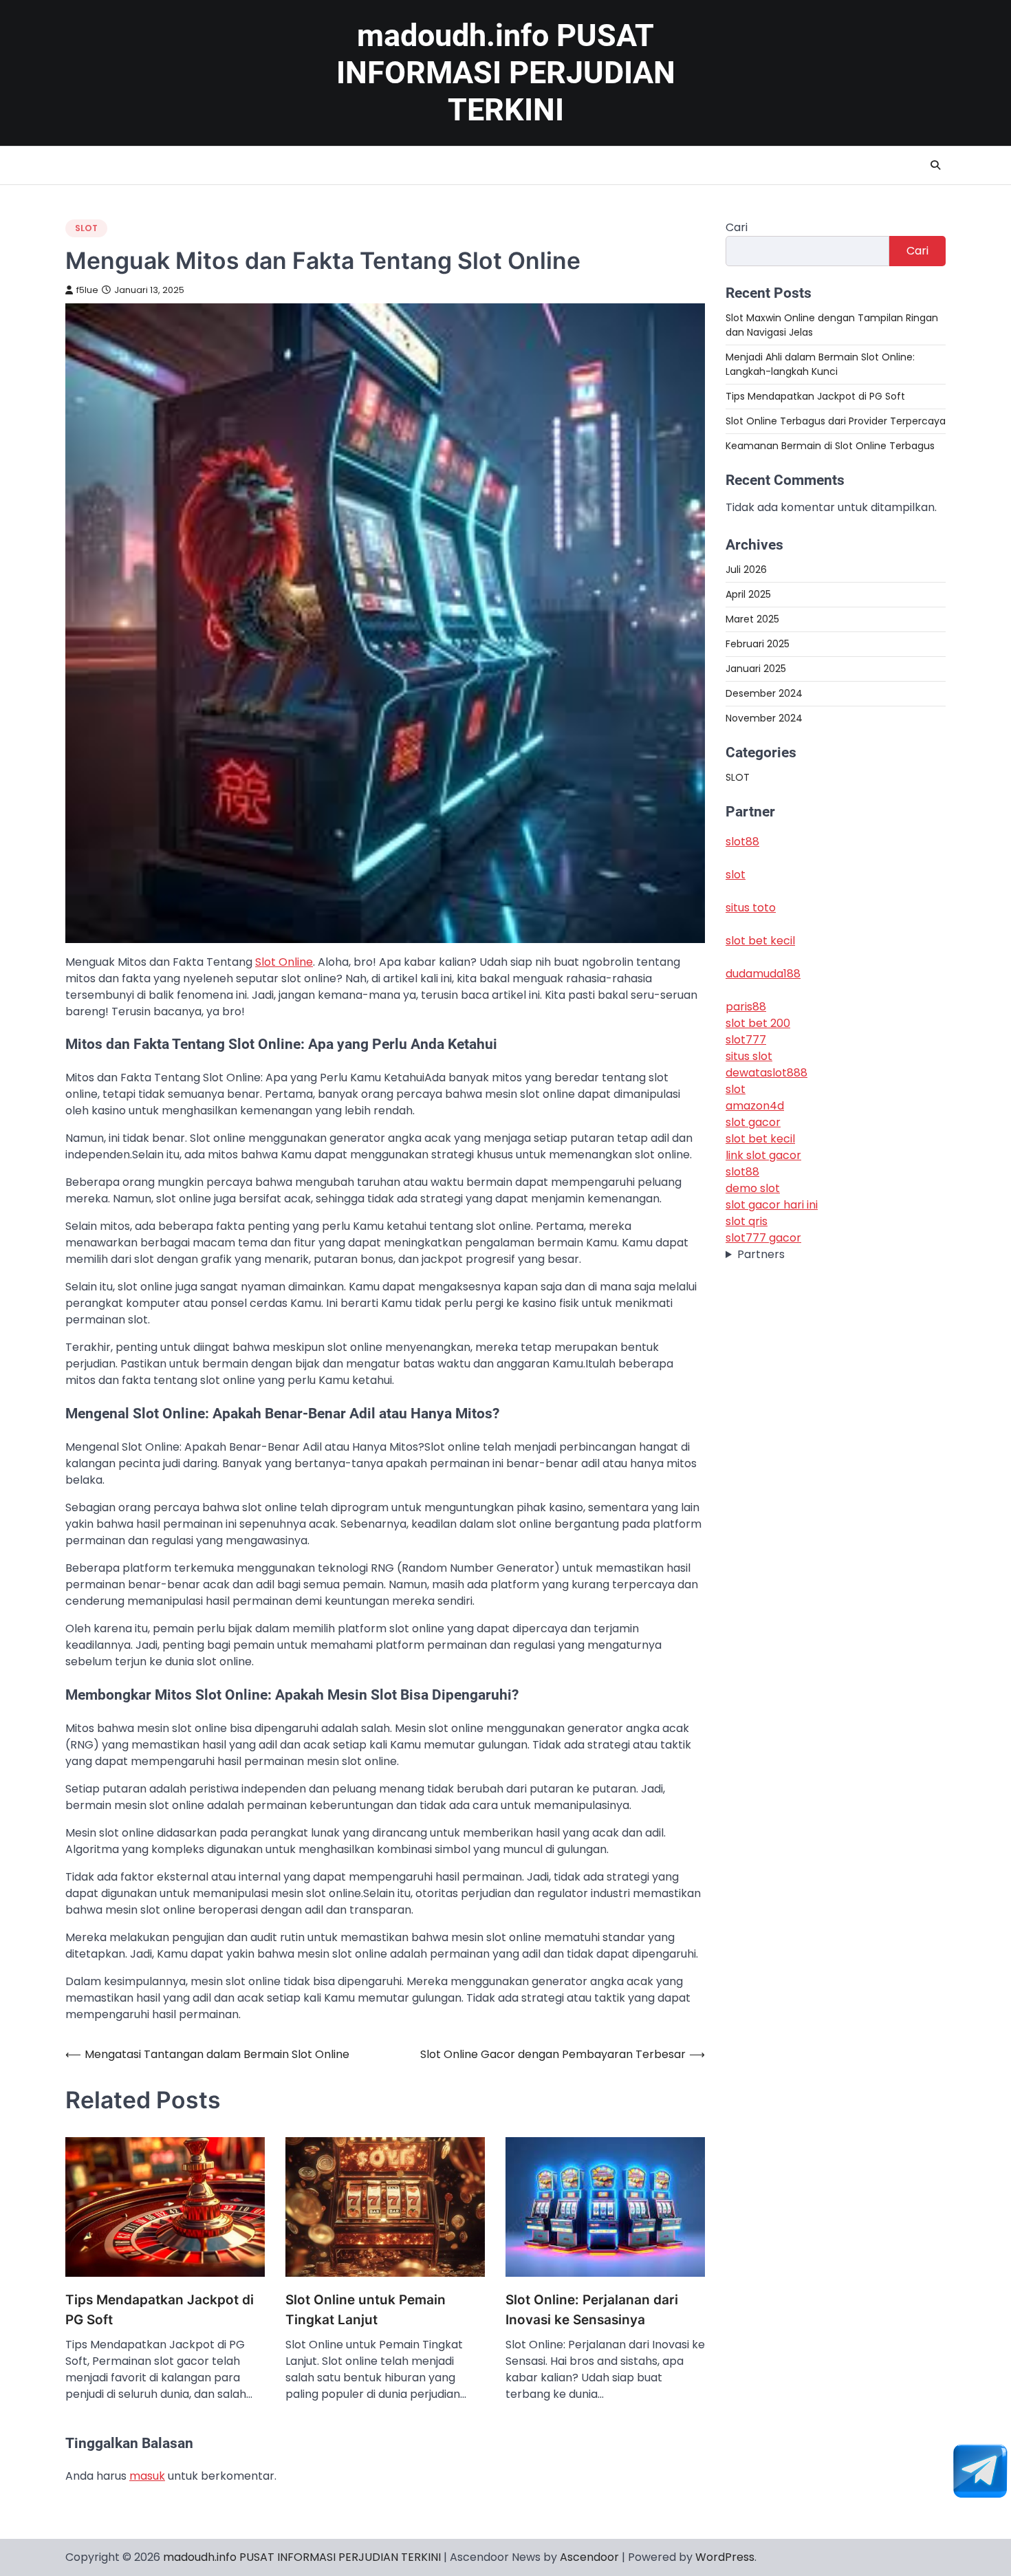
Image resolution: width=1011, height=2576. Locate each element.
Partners (761, 1255)
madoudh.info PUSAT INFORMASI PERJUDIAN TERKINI (506, 73)
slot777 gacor (763, 1238)
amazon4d (755, 1106)
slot (736, 875)
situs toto (751, 908)
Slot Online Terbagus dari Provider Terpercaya (836, 421)
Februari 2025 (758, 644)
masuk (147, 2476)
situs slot (749, 1057)
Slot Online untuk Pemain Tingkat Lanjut (366, 2310)
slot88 (742, 842)
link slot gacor (763, 1156)
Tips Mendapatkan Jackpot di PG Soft (160, 2310)
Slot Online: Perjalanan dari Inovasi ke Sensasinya (592, 2310)
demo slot (753, 1189)
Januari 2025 (756, 669)
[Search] (935, 165)
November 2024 (764, 718)
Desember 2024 (764, 693)
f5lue (87, 290)
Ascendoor (589, 2557)
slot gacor (753, 1123)
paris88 (746, 1007)
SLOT (86, 228)
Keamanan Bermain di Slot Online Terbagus (830, 446)
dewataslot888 (767, 1073)
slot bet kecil (760, 941)
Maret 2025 (752, 619)
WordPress (725, 2557)
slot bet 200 (758, 1024)
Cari (737, 227)
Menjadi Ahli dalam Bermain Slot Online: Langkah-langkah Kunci (820, 364)
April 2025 (748, 594)
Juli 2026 (746, 570)
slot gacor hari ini (772, 1205)
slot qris (747, 1222)
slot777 (746, 1040)
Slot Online (284, 962)
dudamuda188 (763, 974)
